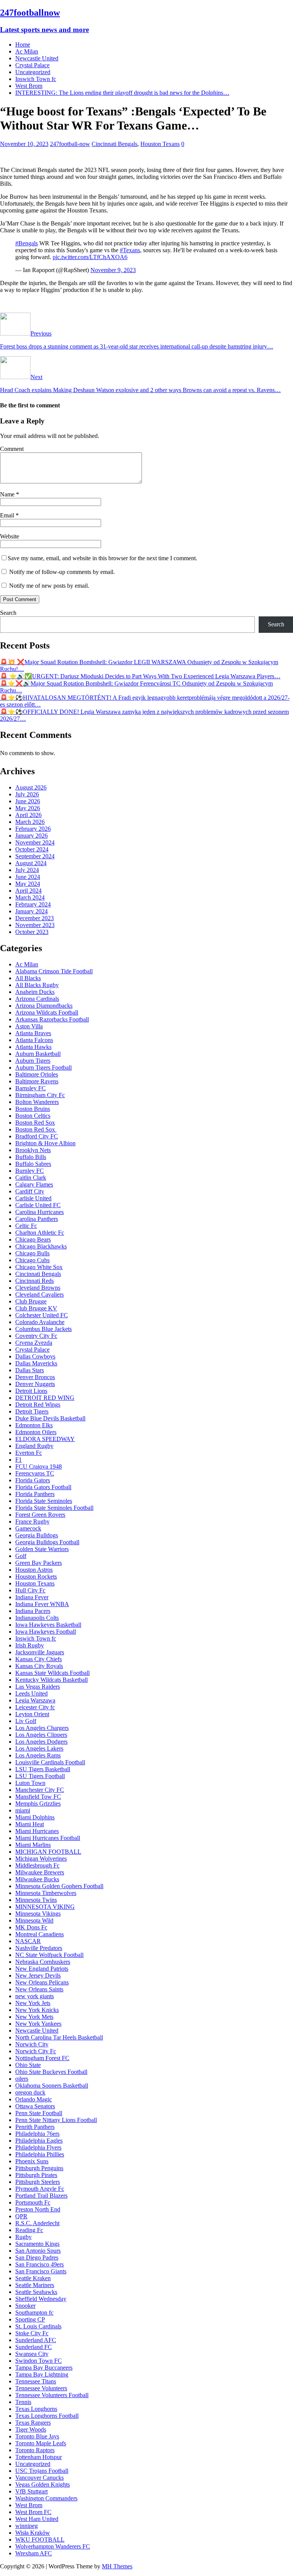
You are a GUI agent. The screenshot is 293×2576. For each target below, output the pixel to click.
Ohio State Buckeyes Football (51, 2072)
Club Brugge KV (36, 1308)
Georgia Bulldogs (37, 1535)
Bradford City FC (37, 1136)
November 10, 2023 (24, 144)
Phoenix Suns (32, 2161)
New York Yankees (38, 2024)
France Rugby (32, 1521)
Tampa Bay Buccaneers (44, 2368)
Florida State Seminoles (44, 1501)
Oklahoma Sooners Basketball (52, 2086)
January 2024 (31, 911)
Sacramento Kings (37, 2244)
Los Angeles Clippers (41, 1735)
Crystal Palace (32, 65)
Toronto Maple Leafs (41, 2443)
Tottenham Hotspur (39, 2457)
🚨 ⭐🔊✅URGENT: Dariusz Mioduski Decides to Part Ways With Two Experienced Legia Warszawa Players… (140, 676)
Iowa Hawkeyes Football (46, 1632)
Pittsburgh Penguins (39, 2168)
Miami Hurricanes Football (48, 1838)
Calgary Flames (34, 1184)
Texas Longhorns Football (47, 2416)
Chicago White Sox (39, 1267)
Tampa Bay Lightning (42, 2374)
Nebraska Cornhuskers (43, 1962)
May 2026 (28, 808)
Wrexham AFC (34, 2553)
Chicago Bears (33, 1239)
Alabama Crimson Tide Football (54, 971)
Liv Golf (26, 1721)
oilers (22, 2079)
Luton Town (30, 1783)
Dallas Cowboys (35, 1356)
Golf (21, 1556)
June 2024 (28, 877)
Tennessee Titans (36, 2381)
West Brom (29, 86)
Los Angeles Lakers (39, 1748)
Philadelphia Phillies (40, 2154)
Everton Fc (29, 1453)
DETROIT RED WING (45, 1398)
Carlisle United (33, 1198)
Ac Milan (27, 51)
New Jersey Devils (38, 1975)
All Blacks (28, 978)
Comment (12, 449)
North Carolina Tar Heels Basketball (59, 2037)
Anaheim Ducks (35, 992)
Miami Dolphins (35, 1817)
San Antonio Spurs (38, 2251)
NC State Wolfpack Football (49, 1955)
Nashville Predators (39, 1948)
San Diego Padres (37, 2257)
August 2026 (31, 787)
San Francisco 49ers (39, 2264)
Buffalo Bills (31, 1157)
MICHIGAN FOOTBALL (48, 1852)
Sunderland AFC (36, 2340)
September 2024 (35, 856)
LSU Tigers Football (40, 1776)
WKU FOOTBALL (40, 2540)
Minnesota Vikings (38, 1914)
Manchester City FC (40, 1790)
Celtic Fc (26, 1226)
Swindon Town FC (39, 2361)
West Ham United (37, 2519)
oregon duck (30, 2092)
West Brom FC (33, 2512)
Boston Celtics (33, 1116)
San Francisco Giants (41, 2271)
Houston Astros (34, 1570)
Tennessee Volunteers (41, 2388)
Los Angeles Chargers (42, 1728)
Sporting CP (30, 2319)
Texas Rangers (33, 2423)
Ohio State (28, 2065)
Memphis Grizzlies (38, 1804)
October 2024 (32, 849)
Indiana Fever (32, 1597)
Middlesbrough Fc (37, 1865)
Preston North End (38, 2209)
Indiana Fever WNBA (42, 1604)
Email (8, 515)
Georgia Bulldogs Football (47, 1542)
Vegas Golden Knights (43, 2484)
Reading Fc (29, 2230)
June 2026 (28, 801)
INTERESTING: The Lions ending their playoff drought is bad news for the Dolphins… (122, 93)
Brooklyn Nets (33, 1150)
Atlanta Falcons (34, 1040)
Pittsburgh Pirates (36, 2175)
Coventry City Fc (36, 1336)
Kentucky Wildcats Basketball (52, 1680)
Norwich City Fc (36, 2051)
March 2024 (30, 897)
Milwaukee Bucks (37, 1879)
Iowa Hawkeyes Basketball (48, 1625)
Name (8, 494)
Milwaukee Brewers (40, 1872)
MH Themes (117, 2566)
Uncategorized (33, 72)
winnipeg (27, 2526)
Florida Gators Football (43, 1487)
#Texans (130, 250)
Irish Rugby (30, 1645)
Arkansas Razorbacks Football (52, 1019)
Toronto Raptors (35, 2450)
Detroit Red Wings (38, 1405)
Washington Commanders (46, 2498)
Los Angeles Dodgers (41, 1742)
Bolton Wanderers (37, 1102)
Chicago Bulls (32, 1253)
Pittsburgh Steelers (38, 2182)
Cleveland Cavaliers (39, 1294)
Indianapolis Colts (37, 1618)
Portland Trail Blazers (41, 2196)
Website (10, 536)
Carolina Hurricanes (39, 1212)
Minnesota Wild (34, 1920)
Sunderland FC (34, 2347)
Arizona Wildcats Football (47, 1012)
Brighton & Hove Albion (45, 1143)
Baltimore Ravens (37, 1081)
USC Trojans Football (42, 2471)
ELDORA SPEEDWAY (45, 1439)
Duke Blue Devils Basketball (50, 1418)
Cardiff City (30, 1191)
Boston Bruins (33, 1109)
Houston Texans (160, 144)
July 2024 (27, 870)
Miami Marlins (33, 1845)
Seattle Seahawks (36, 2292)
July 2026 (27, 794)
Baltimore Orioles (37, 1074)
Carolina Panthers (37, 1219)
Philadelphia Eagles (39, 2141)
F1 (19, 1460)
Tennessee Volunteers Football (52, 2395)
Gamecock (28, 1528)
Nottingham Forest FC (42, 2058)
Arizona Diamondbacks (44, 1006)
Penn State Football (39, 2113)
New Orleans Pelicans (42, 1982)
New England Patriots (42, 1969)
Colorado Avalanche (40, 1322)
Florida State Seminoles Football (54, 1508)
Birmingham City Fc (40, 1095)
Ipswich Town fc (36, 79)
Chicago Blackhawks (41, 1246)
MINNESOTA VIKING (45, 1907)
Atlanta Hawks (33, 1047)
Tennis (23, 2402)
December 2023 (35, 918)
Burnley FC (30, 1171)
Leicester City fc (35, 1707)
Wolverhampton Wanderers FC (53, 2546)
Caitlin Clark (31, 1178)
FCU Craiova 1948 (39, 1466)
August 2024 (31, 863)
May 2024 (28, 884)
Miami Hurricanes (37, 1831)
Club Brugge (31, 1301)
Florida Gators (33, 1480)
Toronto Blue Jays (37, 2436)
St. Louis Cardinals (38, 2326)
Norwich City (32, 2044)
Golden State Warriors (42, 1549)
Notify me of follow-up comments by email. (62, 572)
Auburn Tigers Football (43, 1068)
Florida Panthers (35, 1494)
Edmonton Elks (34, 1425)
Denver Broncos (35, 1377)
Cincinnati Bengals (114, 144)
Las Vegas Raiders (38, 1687)
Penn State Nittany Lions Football (56, 2120)
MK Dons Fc (31, 1927)
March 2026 (30, 822)
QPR (21, 2216)
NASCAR (28, 1941)
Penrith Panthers (35, 2127)
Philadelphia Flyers (38, 2147)
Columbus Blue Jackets (43, 1329)
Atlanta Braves (33, 1033)
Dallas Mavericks (36, 1363)
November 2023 (35, 925)
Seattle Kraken (33, 2278)
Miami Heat (30, 1824)
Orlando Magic (34, 2099)
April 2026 (28, 815)
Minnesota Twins (36, 1900)
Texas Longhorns (36, 2409)
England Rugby (34, 1446)
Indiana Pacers (33, 1611)
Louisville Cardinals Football (50, 1762)
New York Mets (34, 2017)
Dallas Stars (30, 1370)
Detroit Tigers (32, 1411)
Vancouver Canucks (39, 2478)
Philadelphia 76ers (37, 2134)
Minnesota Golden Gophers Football (59, 1886)
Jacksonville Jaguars (40, 1652)
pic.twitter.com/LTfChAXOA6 (90, 257)
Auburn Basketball (38, 1054)
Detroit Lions (31, 1391)
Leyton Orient (32, 1714)
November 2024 (35, 842)
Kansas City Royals (39, 1666)
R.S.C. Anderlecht (37, 2223)
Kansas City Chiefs (39, 1659)
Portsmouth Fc (33, 2202)
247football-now (70, 144)
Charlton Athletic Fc (40, 1233)
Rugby (23, 2237)
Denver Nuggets (35, 1384)
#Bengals (27, 243)
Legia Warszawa (35, 1700)
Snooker (25, 2306)
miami (23, 1810)
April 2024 (28, 891)
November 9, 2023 (113, 270)
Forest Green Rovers (40, 1515)
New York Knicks (37, 2010)
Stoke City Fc (32, 2333)
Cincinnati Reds (35, 1281)
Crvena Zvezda (34, 1343)
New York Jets (33, 2003)
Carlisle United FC (38, 1205)
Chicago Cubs (32, 1260)
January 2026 (31, 836)
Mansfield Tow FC (38, 1797)
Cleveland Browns (38, 1288)
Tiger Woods (31, 2429)
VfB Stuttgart (31, 2491)
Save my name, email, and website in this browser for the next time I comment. (102, 558)
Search (8, 613)
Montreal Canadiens (39, 1934)
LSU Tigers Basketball (43, 1769)
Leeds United (31, 1693)
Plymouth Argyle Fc (40, 2189)
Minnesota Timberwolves (46, 1893)
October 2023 (32, 932)
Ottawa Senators (35, 2106)
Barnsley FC (31, 1088)
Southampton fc (34, 2313)
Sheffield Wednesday (41, 2299)
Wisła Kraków (33, 2533)
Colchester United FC (42, 1315)
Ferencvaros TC (35, 1473)
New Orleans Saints (39, 1989)
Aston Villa (29, 1026)
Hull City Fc (30, 1590)
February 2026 (33, 829)
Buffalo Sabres (33, 1164)
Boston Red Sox (35, 1123)
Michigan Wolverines (41, 1859)
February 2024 (33, 904)
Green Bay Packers (39, 1563)
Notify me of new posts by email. (49, 586)
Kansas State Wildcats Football (52, 1673)
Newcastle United (37, 58)
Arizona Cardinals (37, 999)
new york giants (35, 1996)
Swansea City (32, 2354)
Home (23, 45)
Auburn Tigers (33, 1061)
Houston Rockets (36, 1577)
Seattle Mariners (35, 2285)
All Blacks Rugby (37, 985)
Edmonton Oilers (36, 1432)
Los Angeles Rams (38, 1755)
